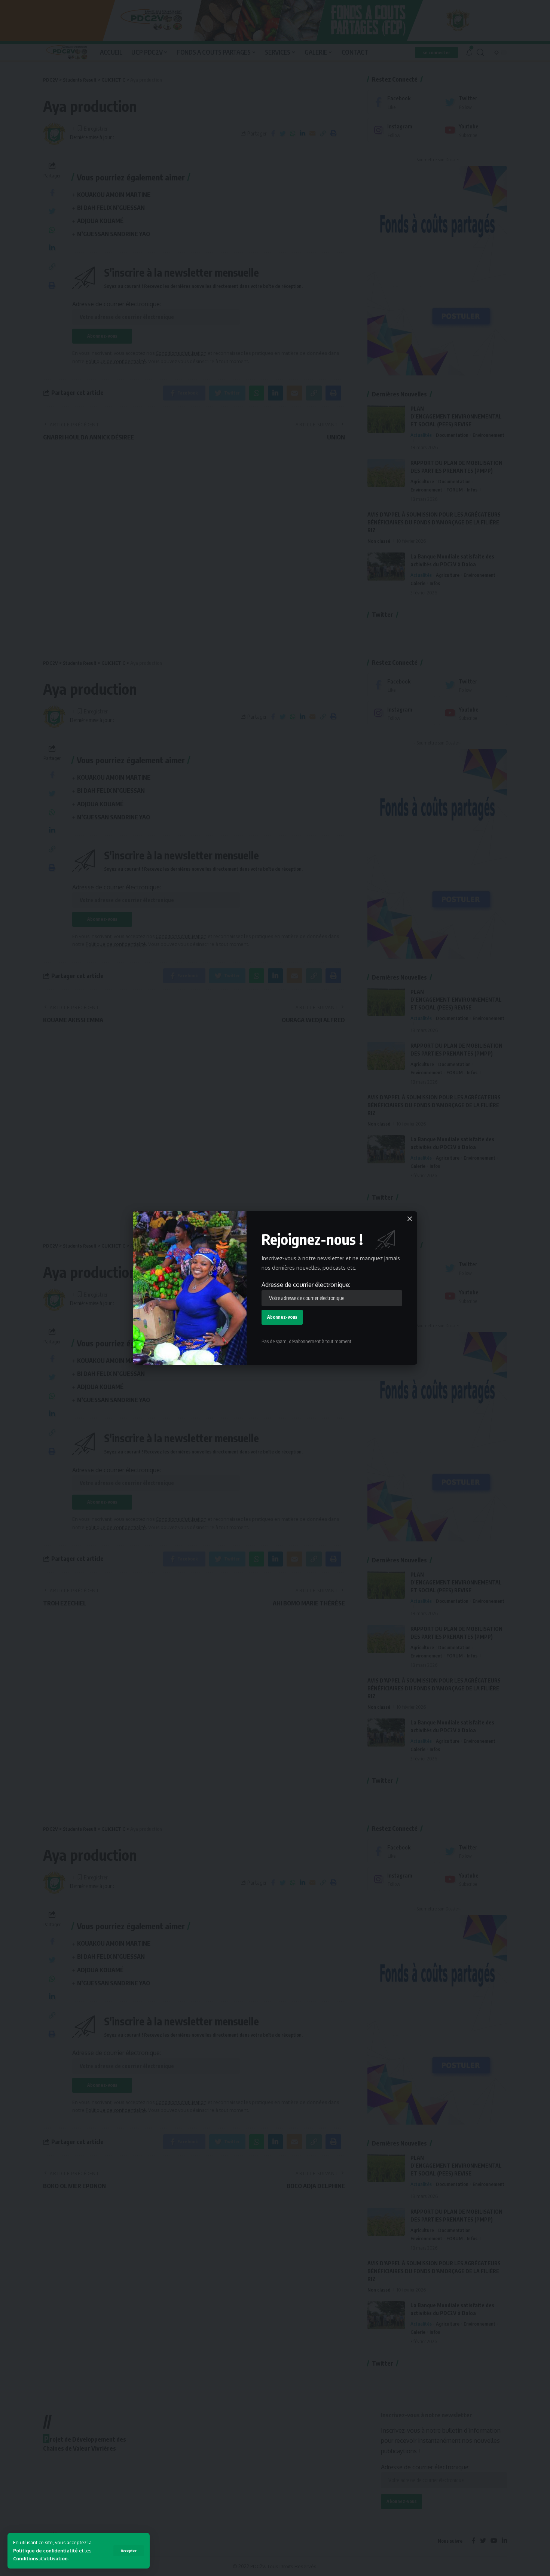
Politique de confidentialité (45, 2551)
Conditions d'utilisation (40, 2558)
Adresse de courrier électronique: (306, 1285)
